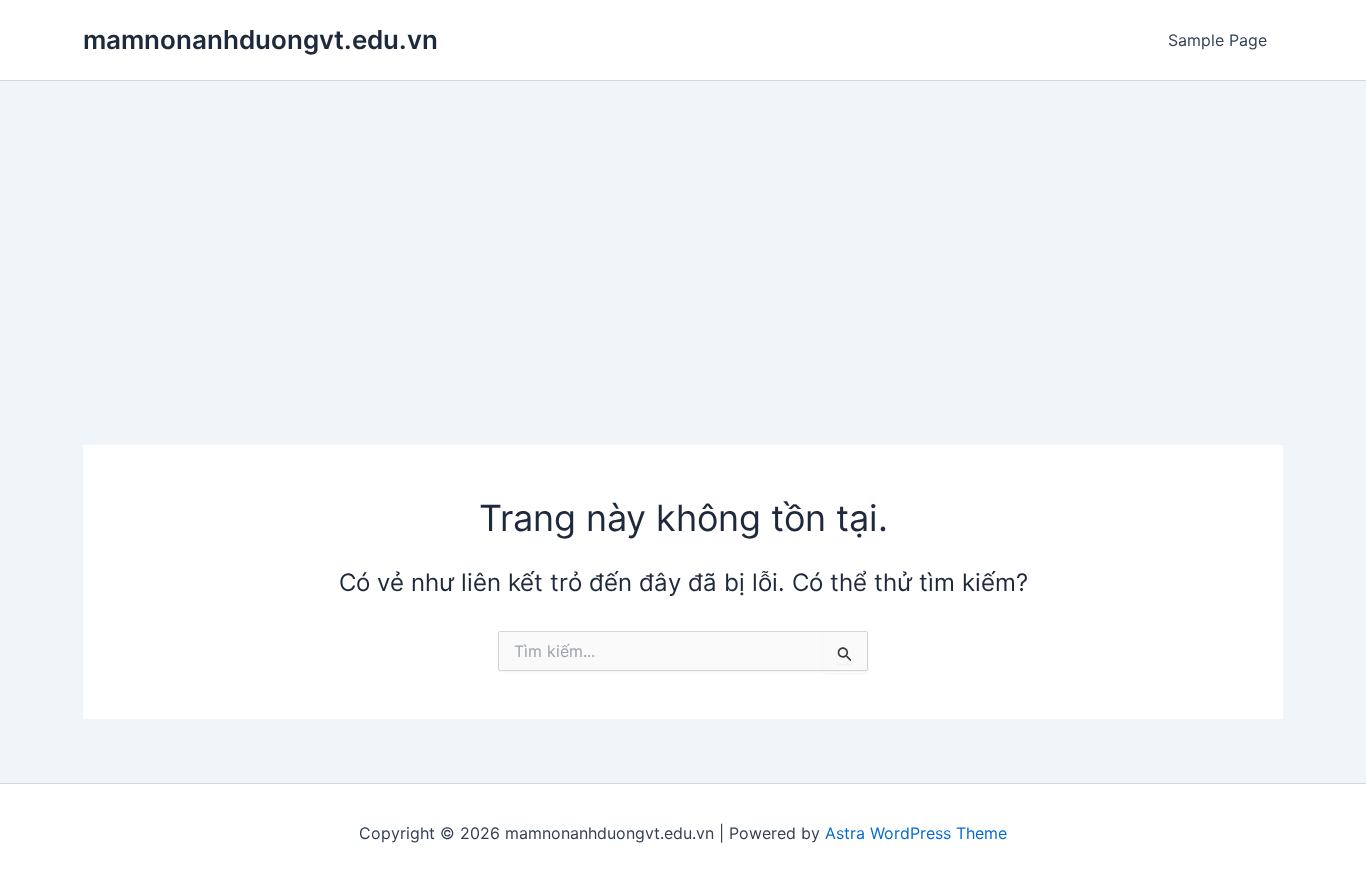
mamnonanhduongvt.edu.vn (260, 39)
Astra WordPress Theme (916, 833)
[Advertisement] (683, 231)
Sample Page (1217, 40)
